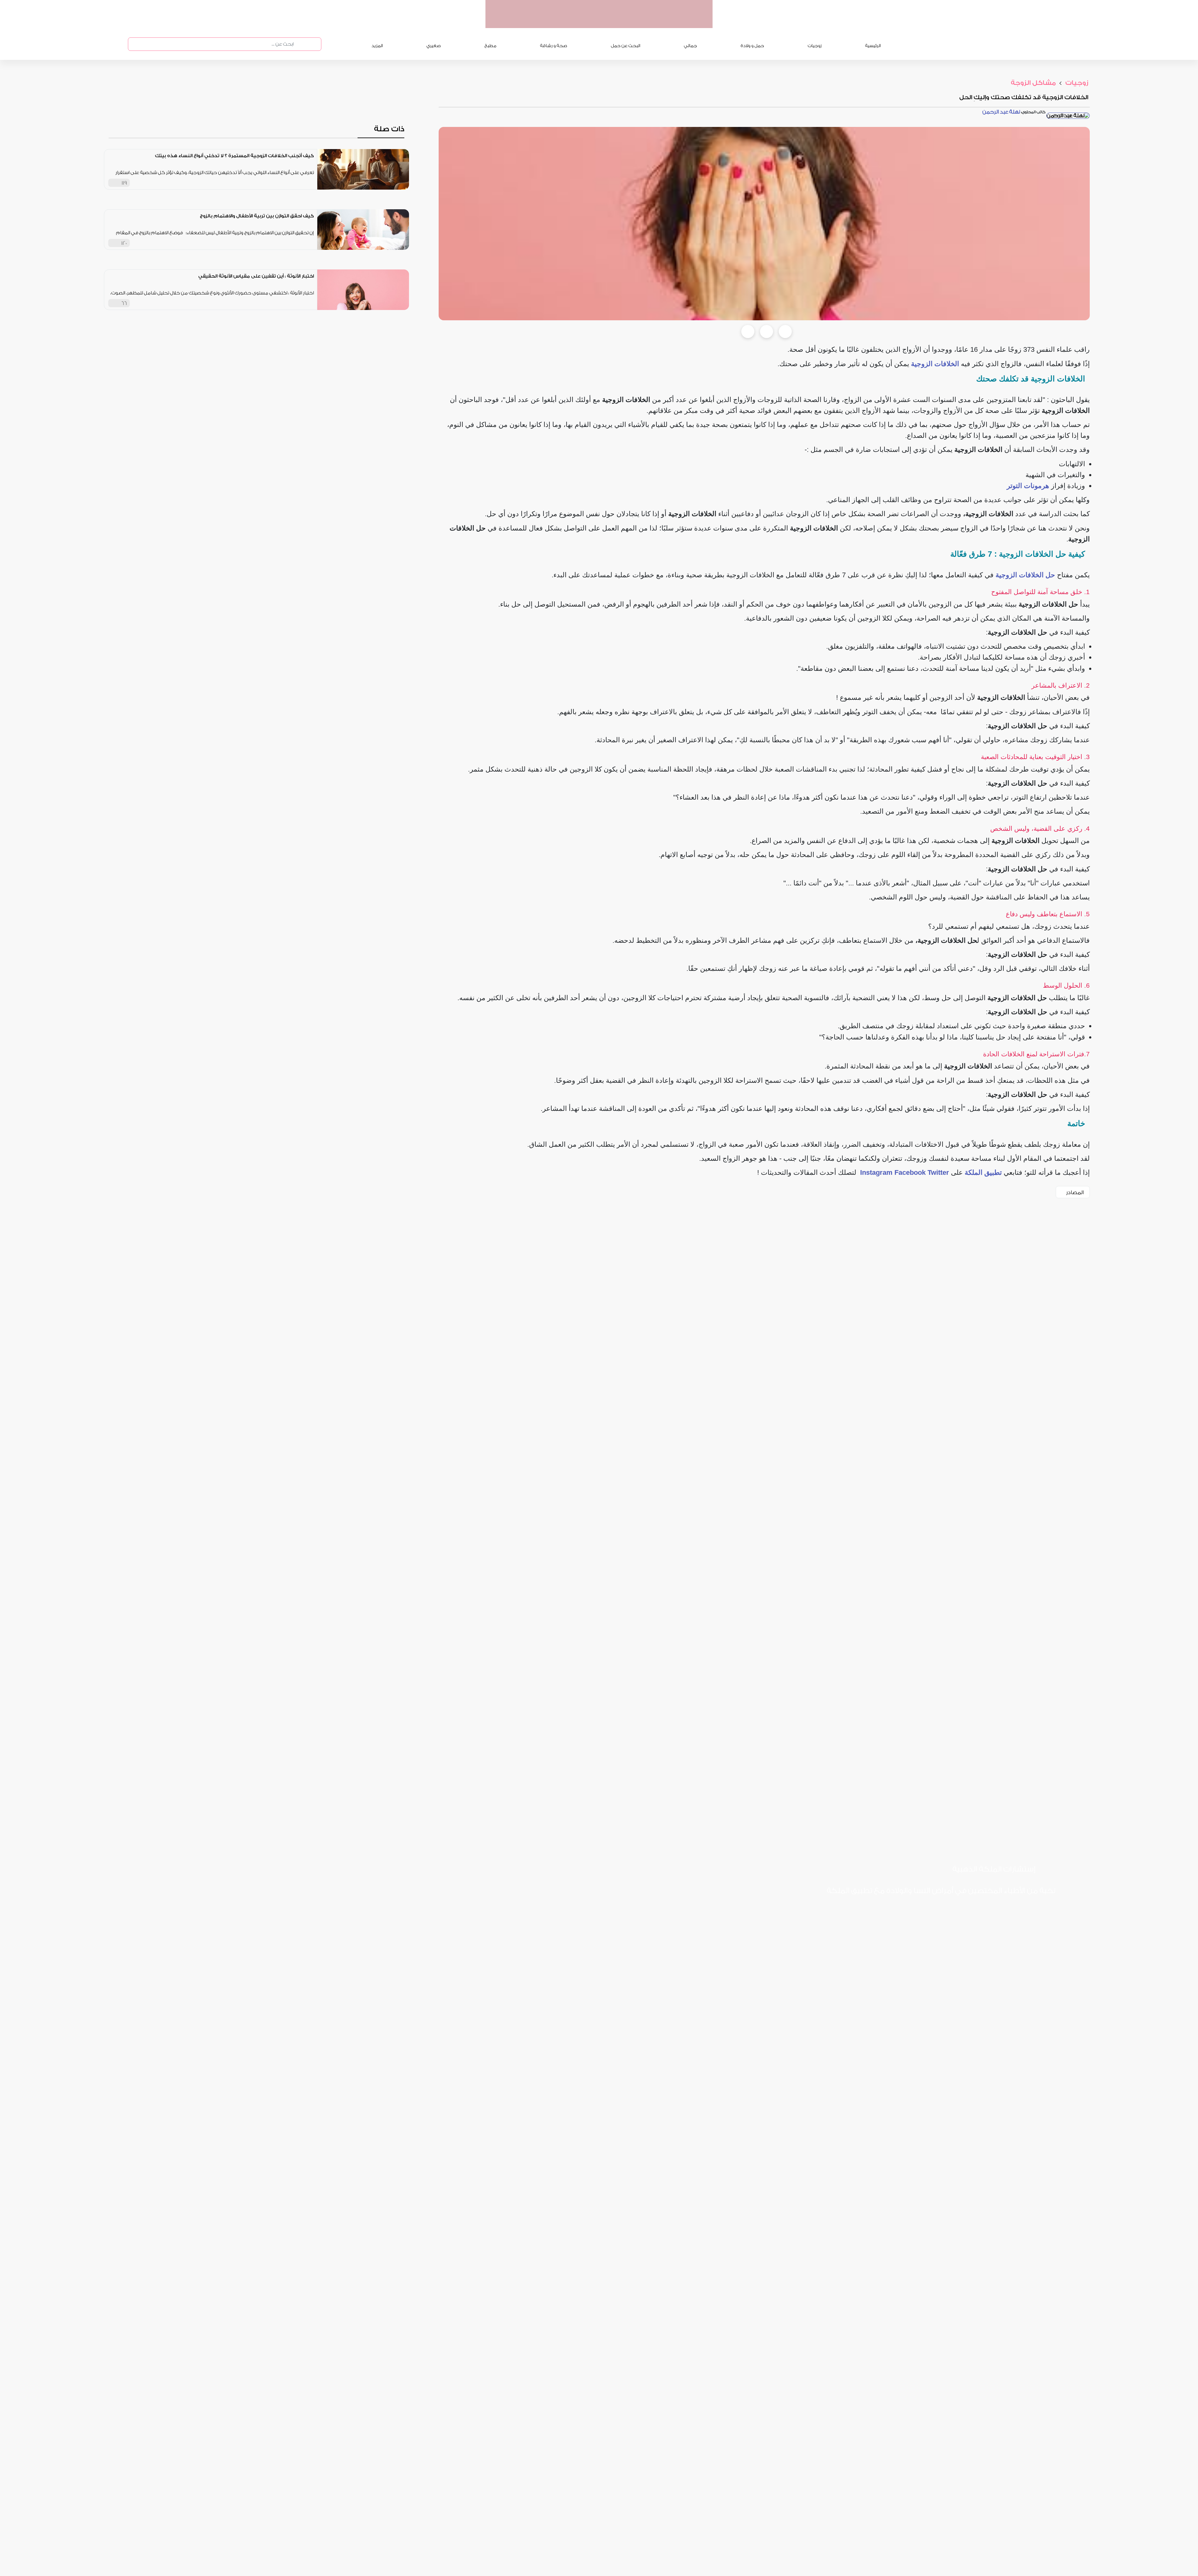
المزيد (377, 46)
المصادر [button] (1075, 1192)
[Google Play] (983, 1911)
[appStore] (669, 22)
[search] (299, 44)
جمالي (690, 46)
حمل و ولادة (752, 46)
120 (124, 243)
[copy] (785, 332)
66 (124, 303)
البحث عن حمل (626, 46)
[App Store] (1031, 1911)
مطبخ (490, 46)
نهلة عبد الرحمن (1001, 112)
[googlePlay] (645, 22)
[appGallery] (621, 22)
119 (124, 183)
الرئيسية (873, 46)
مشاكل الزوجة (1033, 83)
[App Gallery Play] (934, 1911)
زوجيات (815, 46)
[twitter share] (767, 332)
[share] (309, 183)
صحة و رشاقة (554, 46)
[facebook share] (748, 332)
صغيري (434, 46)
